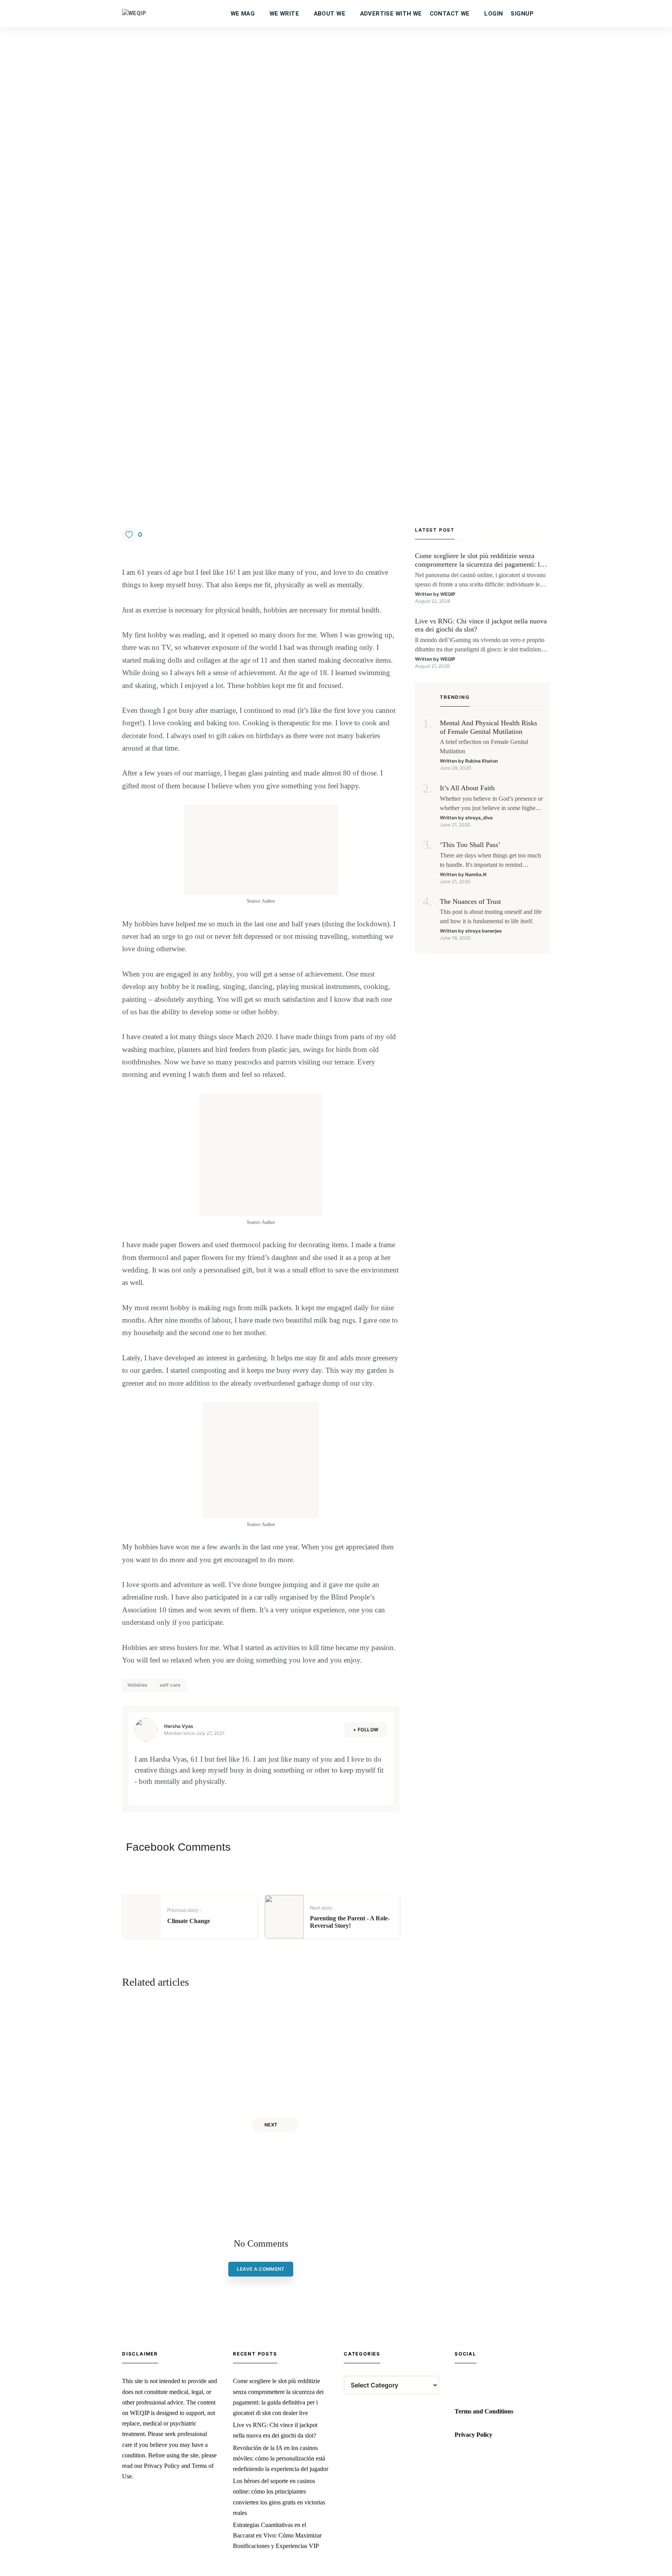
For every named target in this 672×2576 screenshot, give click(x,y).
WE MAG (243, 14)
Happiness (189, 2014)
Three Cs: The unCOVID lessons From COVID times (621, 2034)
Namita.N (476, 874)
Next (271, 2125)
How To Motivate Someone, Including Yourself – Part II (207, 2034)
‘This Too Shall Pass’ (470, 845)
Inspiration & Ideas (619, 2014)
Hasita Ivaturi (330, 2080)
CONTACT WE (450, 14)
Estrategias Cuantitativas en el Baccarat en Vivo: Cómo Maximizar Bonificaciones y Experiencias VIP (277, 2535)
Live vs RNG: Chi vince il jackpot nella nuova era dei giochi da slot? (481, 625)
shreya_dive (479, 818)
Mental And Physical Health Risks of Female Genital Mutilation (488, 727)
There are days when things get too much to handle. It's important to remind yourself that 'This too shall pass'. (490, 861)
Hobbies (138, 1685)
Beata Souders (193, 2080)
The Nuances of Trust (470, 901)
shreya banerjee (483, 931)
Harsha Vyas (179, 1726)
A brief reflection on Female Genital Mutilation (484, 746)
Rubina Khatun (481, 761)
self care (170, 1685)
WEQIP (448, 594)
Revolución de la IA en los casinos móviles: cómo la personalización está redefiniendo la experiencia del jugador (281, 2458)
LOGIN (493, 14)
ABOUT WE (330, 14)
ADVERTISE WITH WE (391, 14)
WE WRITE (284, 14)
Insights (325, 2014)
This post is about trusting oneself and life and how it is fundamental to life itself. (491, 916)
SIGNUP (522, 14)
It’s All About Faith (467, 788)
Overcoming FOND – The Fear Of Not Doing (345, 2034)
